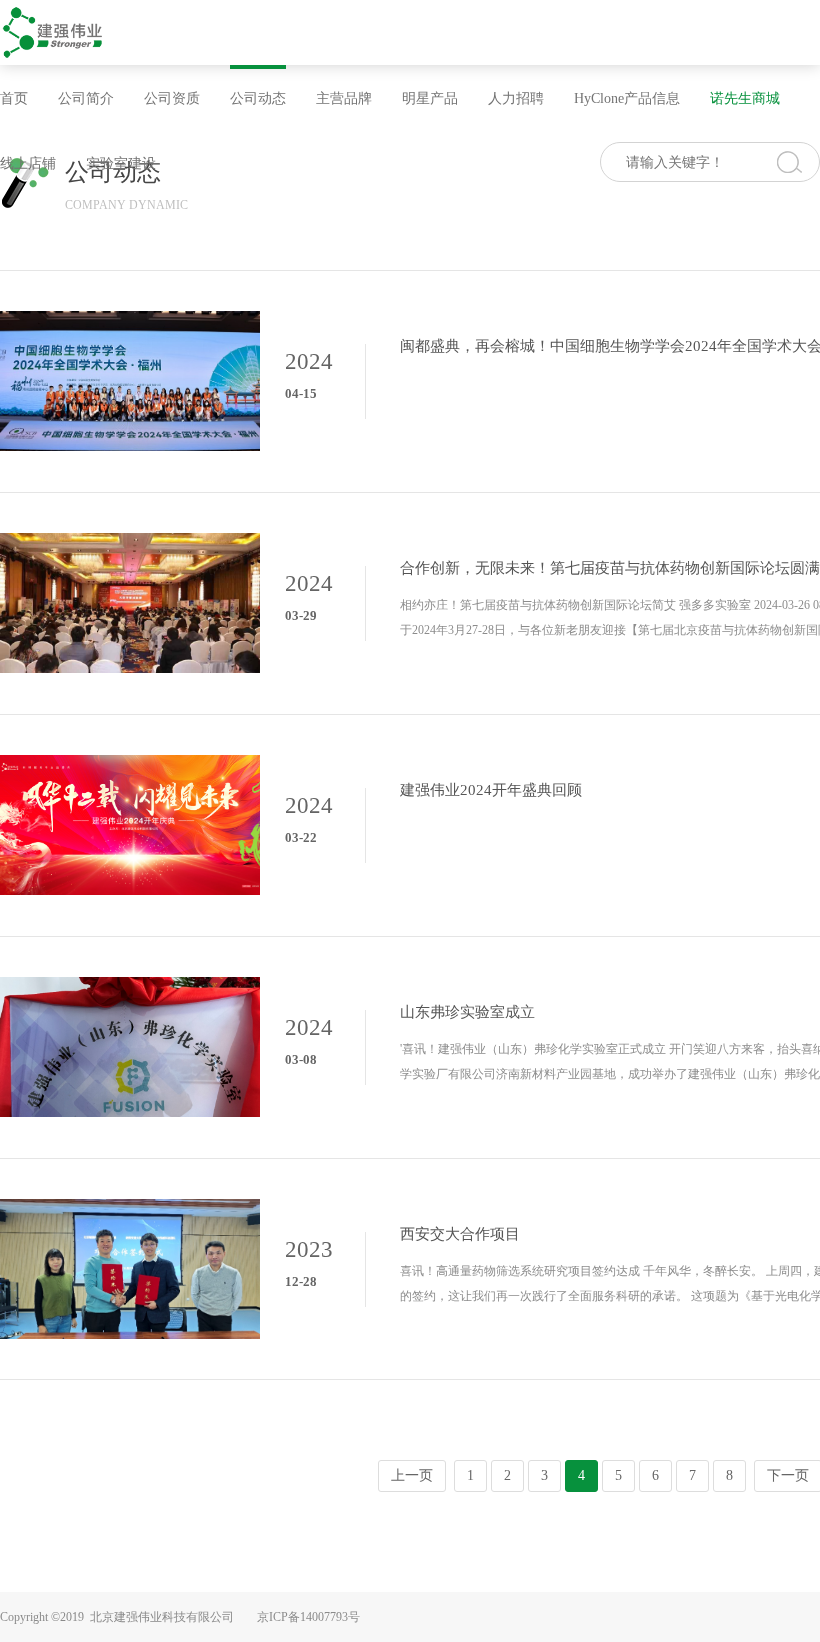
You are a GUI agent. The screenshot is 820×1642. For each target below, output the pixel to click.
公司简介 (86, 98)
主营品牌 (344, 98)
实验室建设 (121, 163)
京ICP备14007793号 (308, 1617)
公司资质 (172, 98)
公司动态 (258, 98)
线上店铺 (28, 163)
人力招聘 (516, 98)
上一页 (412, 1475)
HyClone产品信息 (627, 98)
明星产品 (430, 98)
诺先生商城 (745, 98)
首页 (14, 98)
